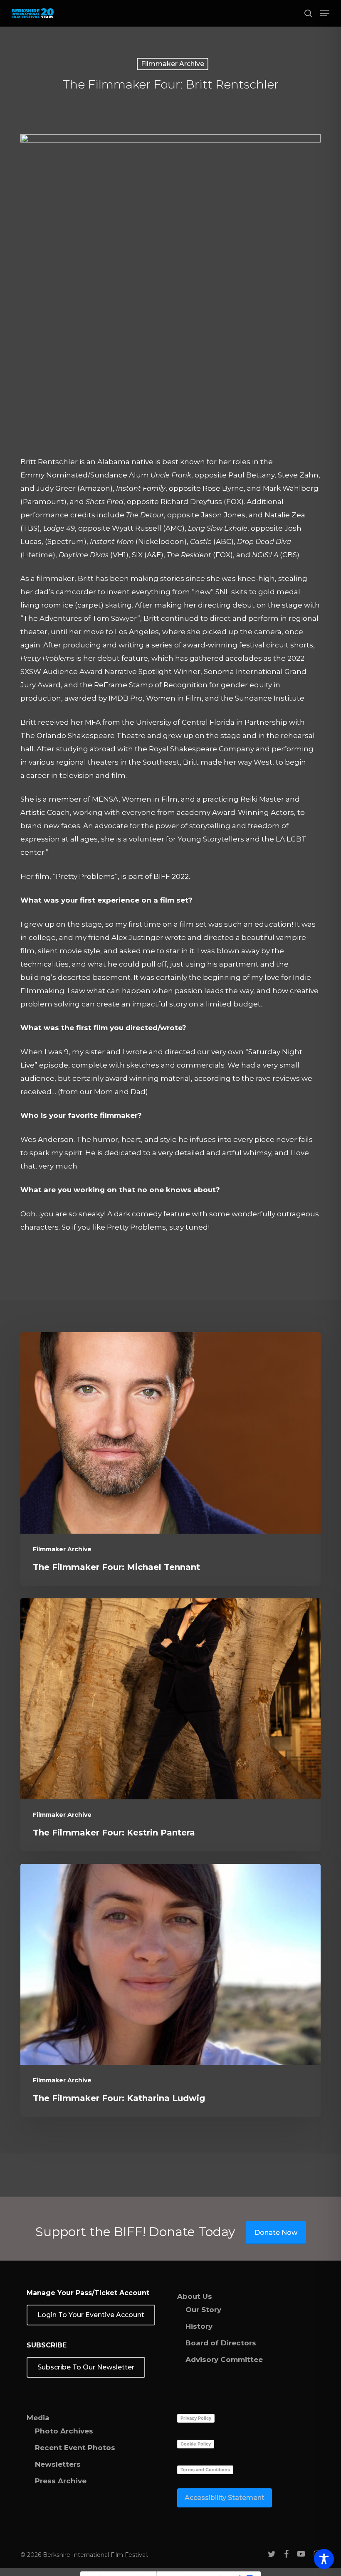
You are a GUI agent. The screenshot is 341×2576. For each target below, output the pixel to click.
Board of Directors (221, 2343)
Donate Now (276, 2233)
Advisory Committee (224, 2359)
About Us (195, 2296)
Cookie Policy (196, 2444)
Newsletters (58, 2464)
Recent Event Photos (75, 2448)
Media (38, 2418)
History (199, 2326)
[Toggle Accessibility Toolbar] (324, 2559)
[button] (325, 13)
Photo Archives (64, 2431)
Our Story (203, 2310)
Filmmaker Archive (173, 64)
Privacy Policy (196, 2418)
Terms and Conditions (205, 2470)
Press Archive (61, 2481)
